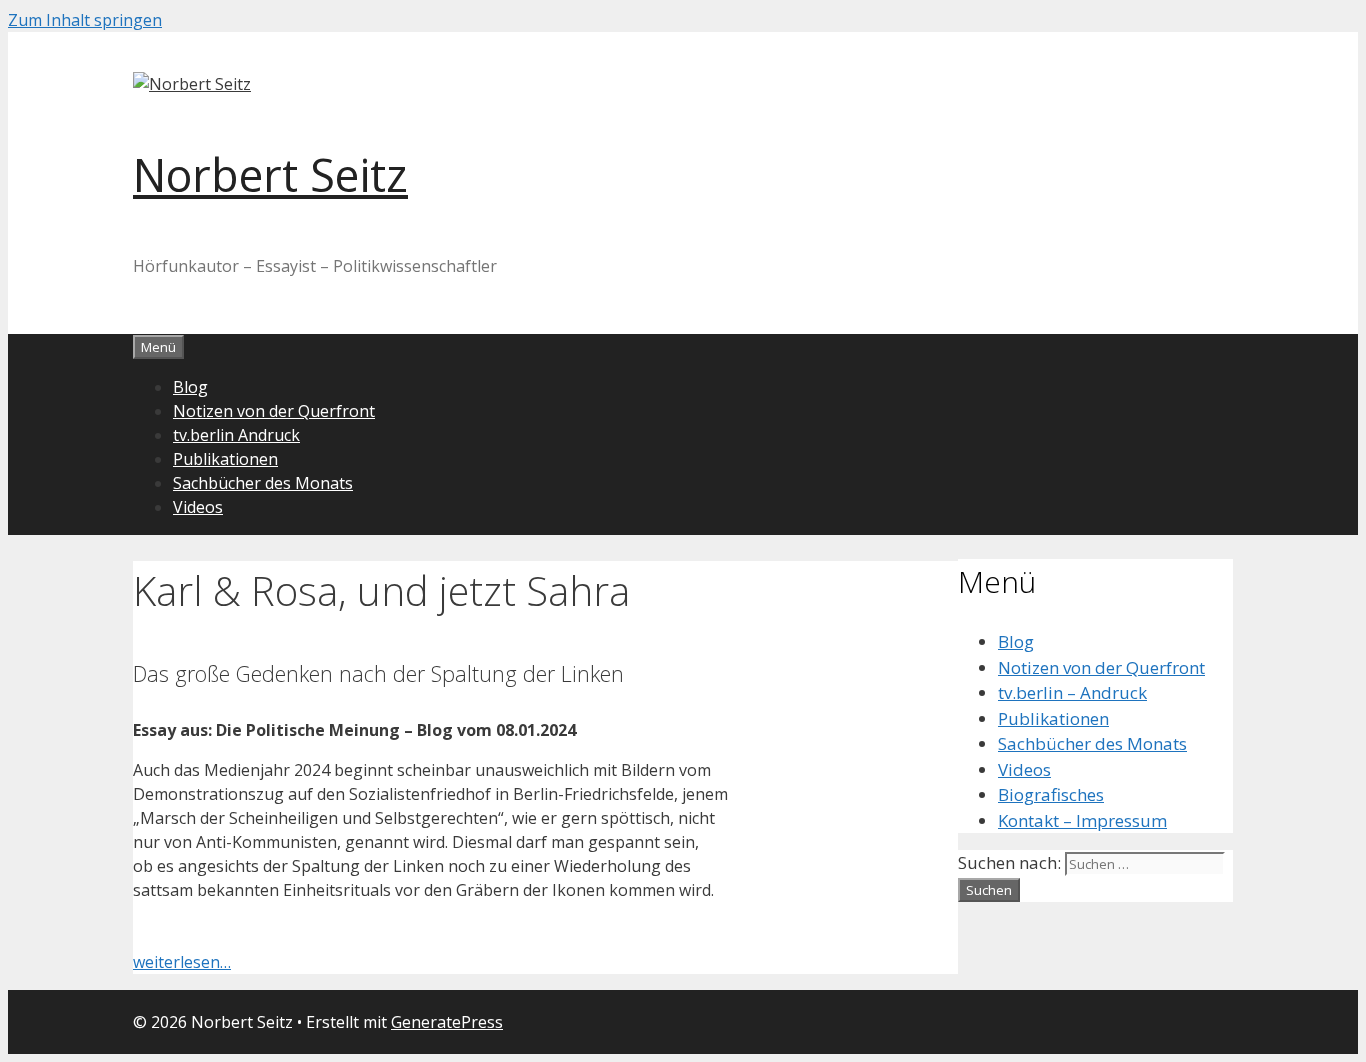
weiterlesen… (182, 962)
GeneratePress (447, 1022)
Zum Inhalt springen (85, 20)
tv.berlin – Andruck (1072, 692)
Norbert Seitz (270, 174)
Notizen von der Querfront (274, 411)
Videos (198, 507)
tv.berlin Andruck (236, 435)
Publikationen (225, 459)
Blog (190, 387)
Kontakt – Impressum (1082, 820)
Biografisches (1051, 794)
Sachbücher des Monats (263, 483)
